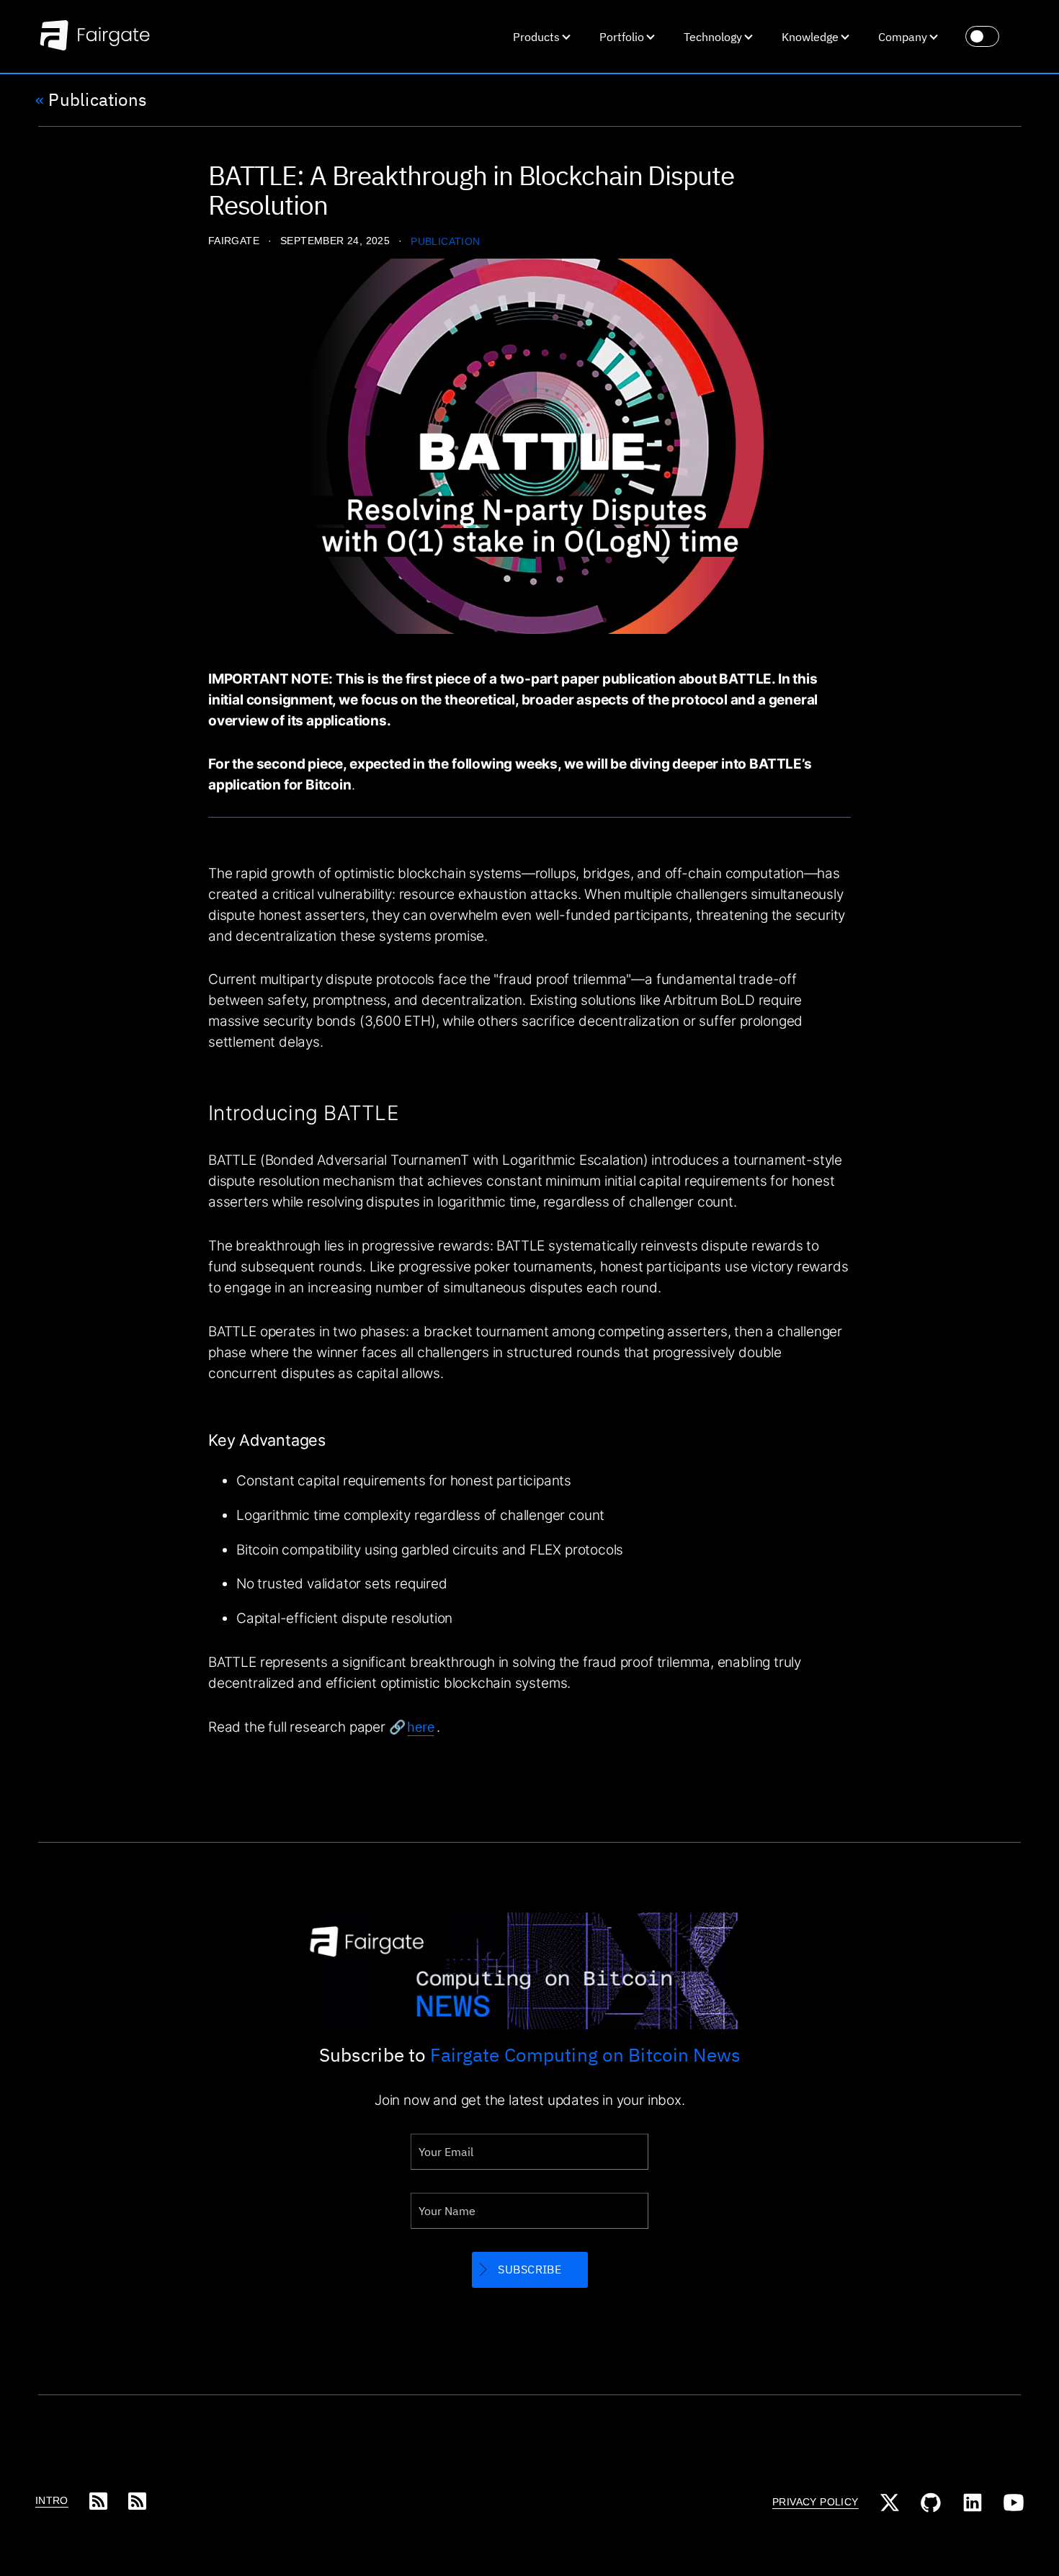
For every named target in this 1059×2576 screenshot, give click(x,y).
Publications (91, 100)
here (420, 1727)
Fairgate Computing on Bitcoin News (585, 2054)
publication (446, 242)
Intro (52, 2501)
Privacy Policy (816, 2502)
